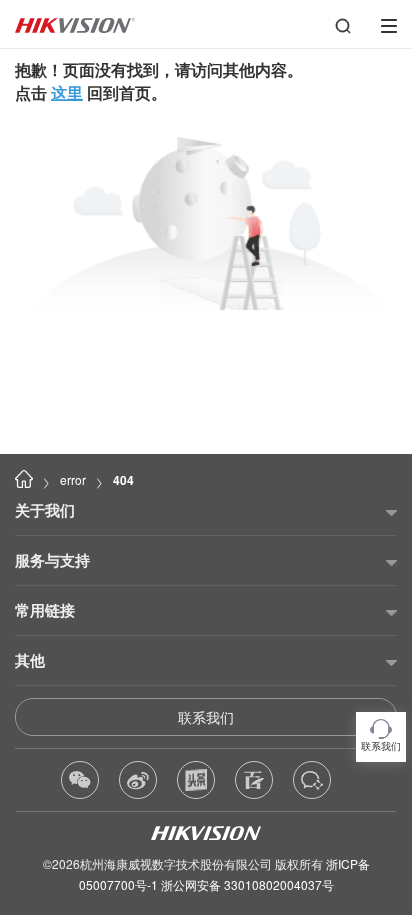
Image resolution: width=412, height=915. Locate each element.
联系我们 (206, 717)
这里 (67, 92)
